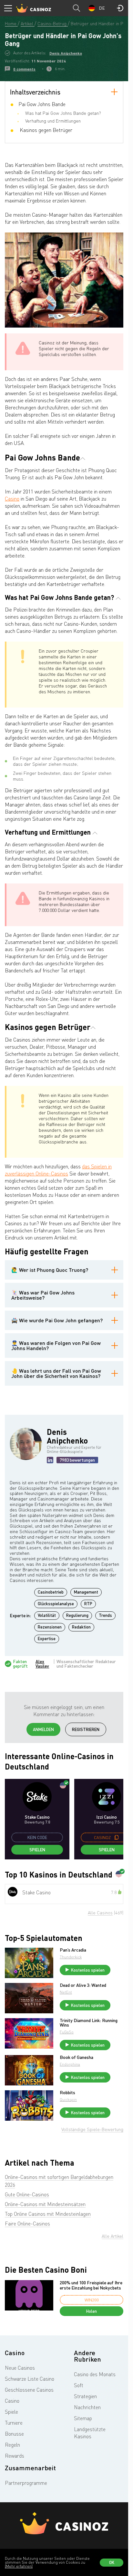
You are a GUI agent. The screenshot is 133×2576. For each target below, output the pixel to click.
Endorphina (70, 2064)
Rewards (15, 2456)
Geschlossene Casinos (29, 2390)
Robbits (67, 2093)
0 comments (24, 69)
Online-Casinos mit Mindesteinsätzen (45, 2204)
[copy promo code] (117, 1837)
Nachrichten (87, 2407)
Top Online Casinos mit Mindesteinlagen (48, 2214)
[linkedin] (50, 1460)
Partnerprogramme (26, 2483)
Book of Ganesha (77, 2057)
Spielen (37, 1850)
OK (112, 2562)
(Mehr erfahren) (19, 2566)
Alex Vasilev (42, 1664)
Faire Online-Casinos (27, 2224)
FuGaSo (67, 2032)
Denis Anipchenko (66, 53)
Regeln (12, 2445)
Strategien (85, 2396)
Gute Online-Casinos (27, 2194)
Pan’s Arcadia (73, 1950)
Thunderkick (71, 1957)
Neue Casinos (20, 2368)
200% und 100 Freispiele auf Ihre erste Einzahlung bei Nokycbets (91, 2285)
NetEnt (66, 1992)
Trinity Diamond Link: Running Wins (89, 2023)
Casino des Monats (95, 2374)
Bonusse (14, 2434)
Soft (79, 2385)
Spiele (11, 2412)
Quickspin (68, 2100)
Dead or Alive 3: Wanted (83, 1985)
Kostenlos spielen (88, 1970)
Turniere (14, 2423)
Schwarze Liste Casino (30, 2379)
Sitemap (83, 2418)
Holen (92, 2311)
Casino (12, 499)
